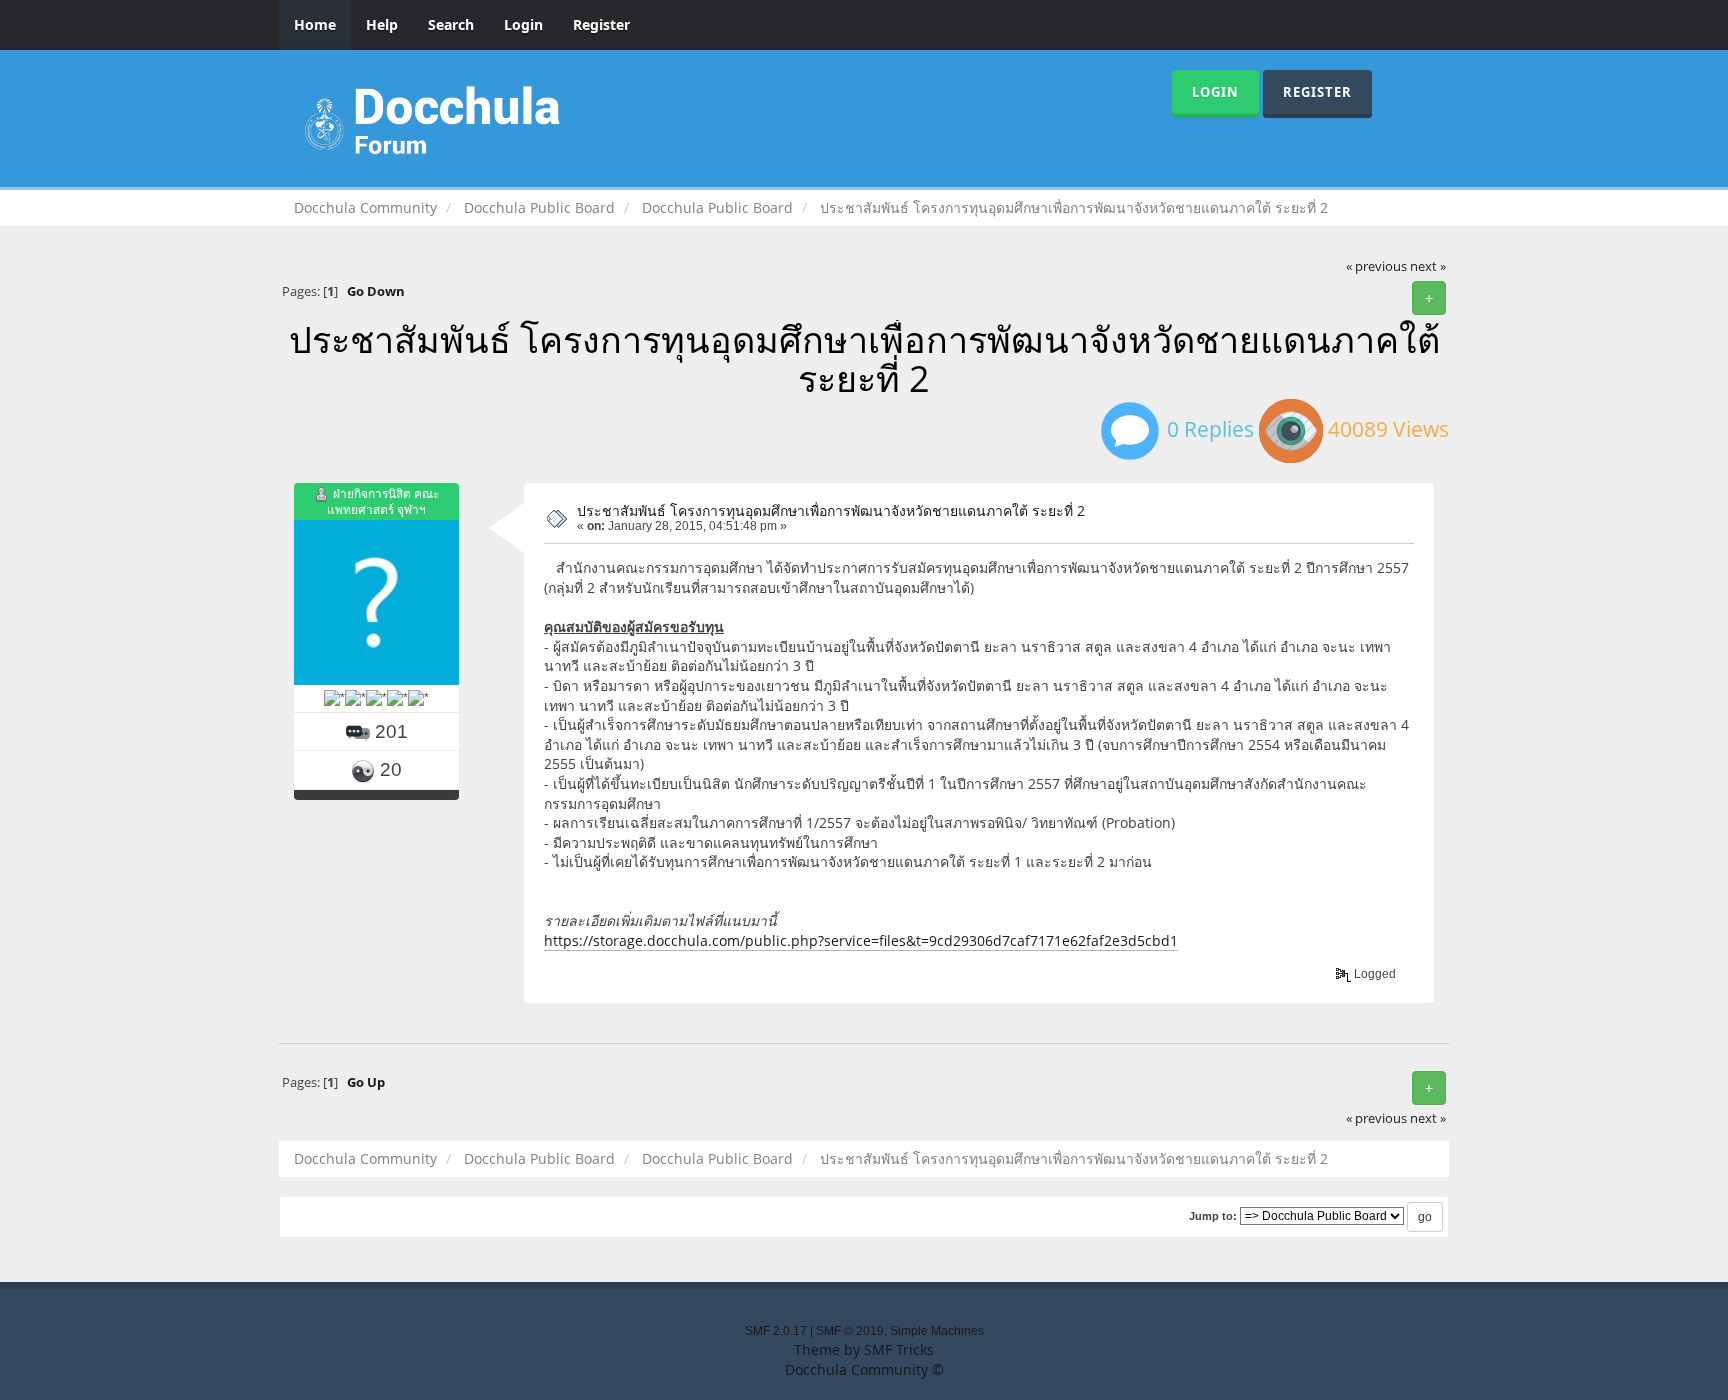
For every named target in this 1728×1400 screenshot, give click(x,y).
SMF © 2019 (850, 1331)
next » (1428, 266)
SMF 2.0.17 (776, 1331)
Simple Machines (937, 1331)
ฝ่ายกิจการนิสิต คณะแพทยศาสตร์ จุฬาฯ (383, 501)
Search (451, 24)
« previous (1376, 266)
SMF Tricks (899, 1349)
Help (382, 24)
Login (523, 24)
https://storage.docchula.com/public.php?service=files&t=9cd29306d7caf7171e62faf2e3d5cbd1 (861, 940)
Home (315, 24)
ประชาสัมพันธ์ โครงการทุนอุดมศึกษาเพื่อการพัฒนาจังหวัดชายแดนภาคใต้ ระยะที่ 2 (831, 510)
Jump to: (1213, 1216)
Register (601, 24)
